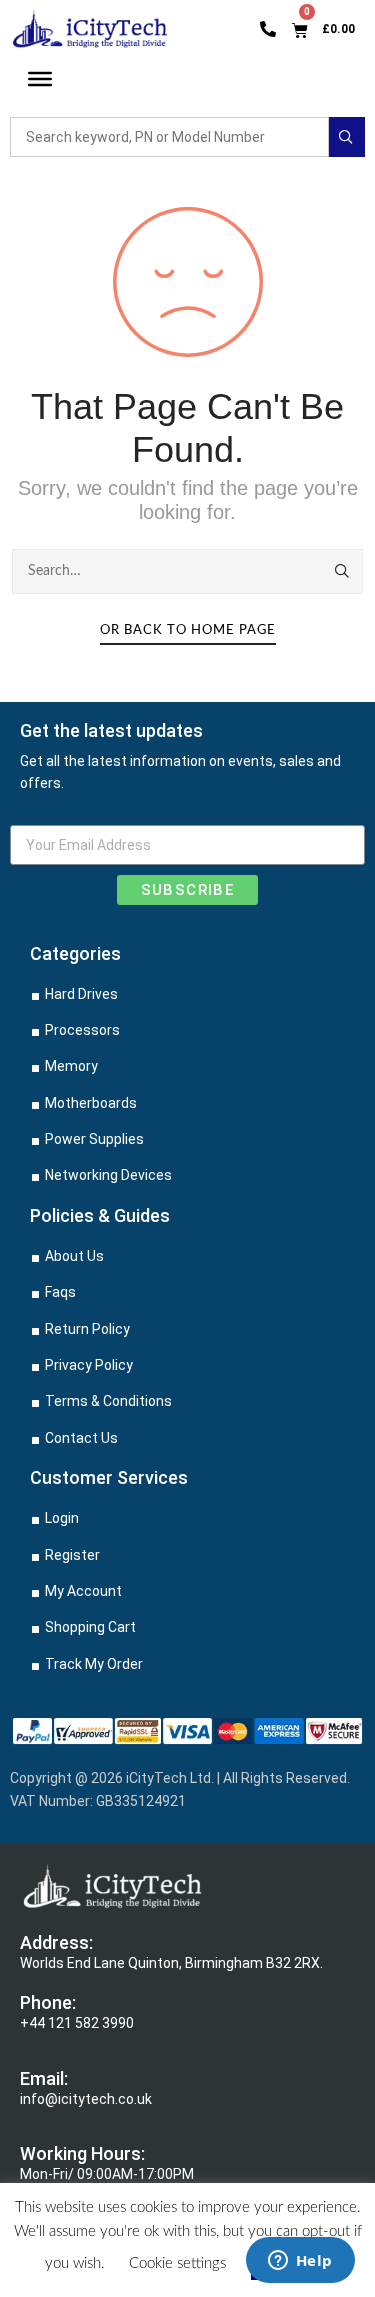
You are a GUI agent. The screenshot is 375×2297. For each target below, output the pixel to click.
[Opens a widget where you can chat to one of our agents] (300, 2262)
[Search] (343, 571)
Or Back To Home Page (188, 630)
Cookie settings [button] (177, 2263)
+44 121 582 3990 (77, 2023)
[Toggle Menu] (40, 79)
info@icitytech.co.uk (86, 2099)
